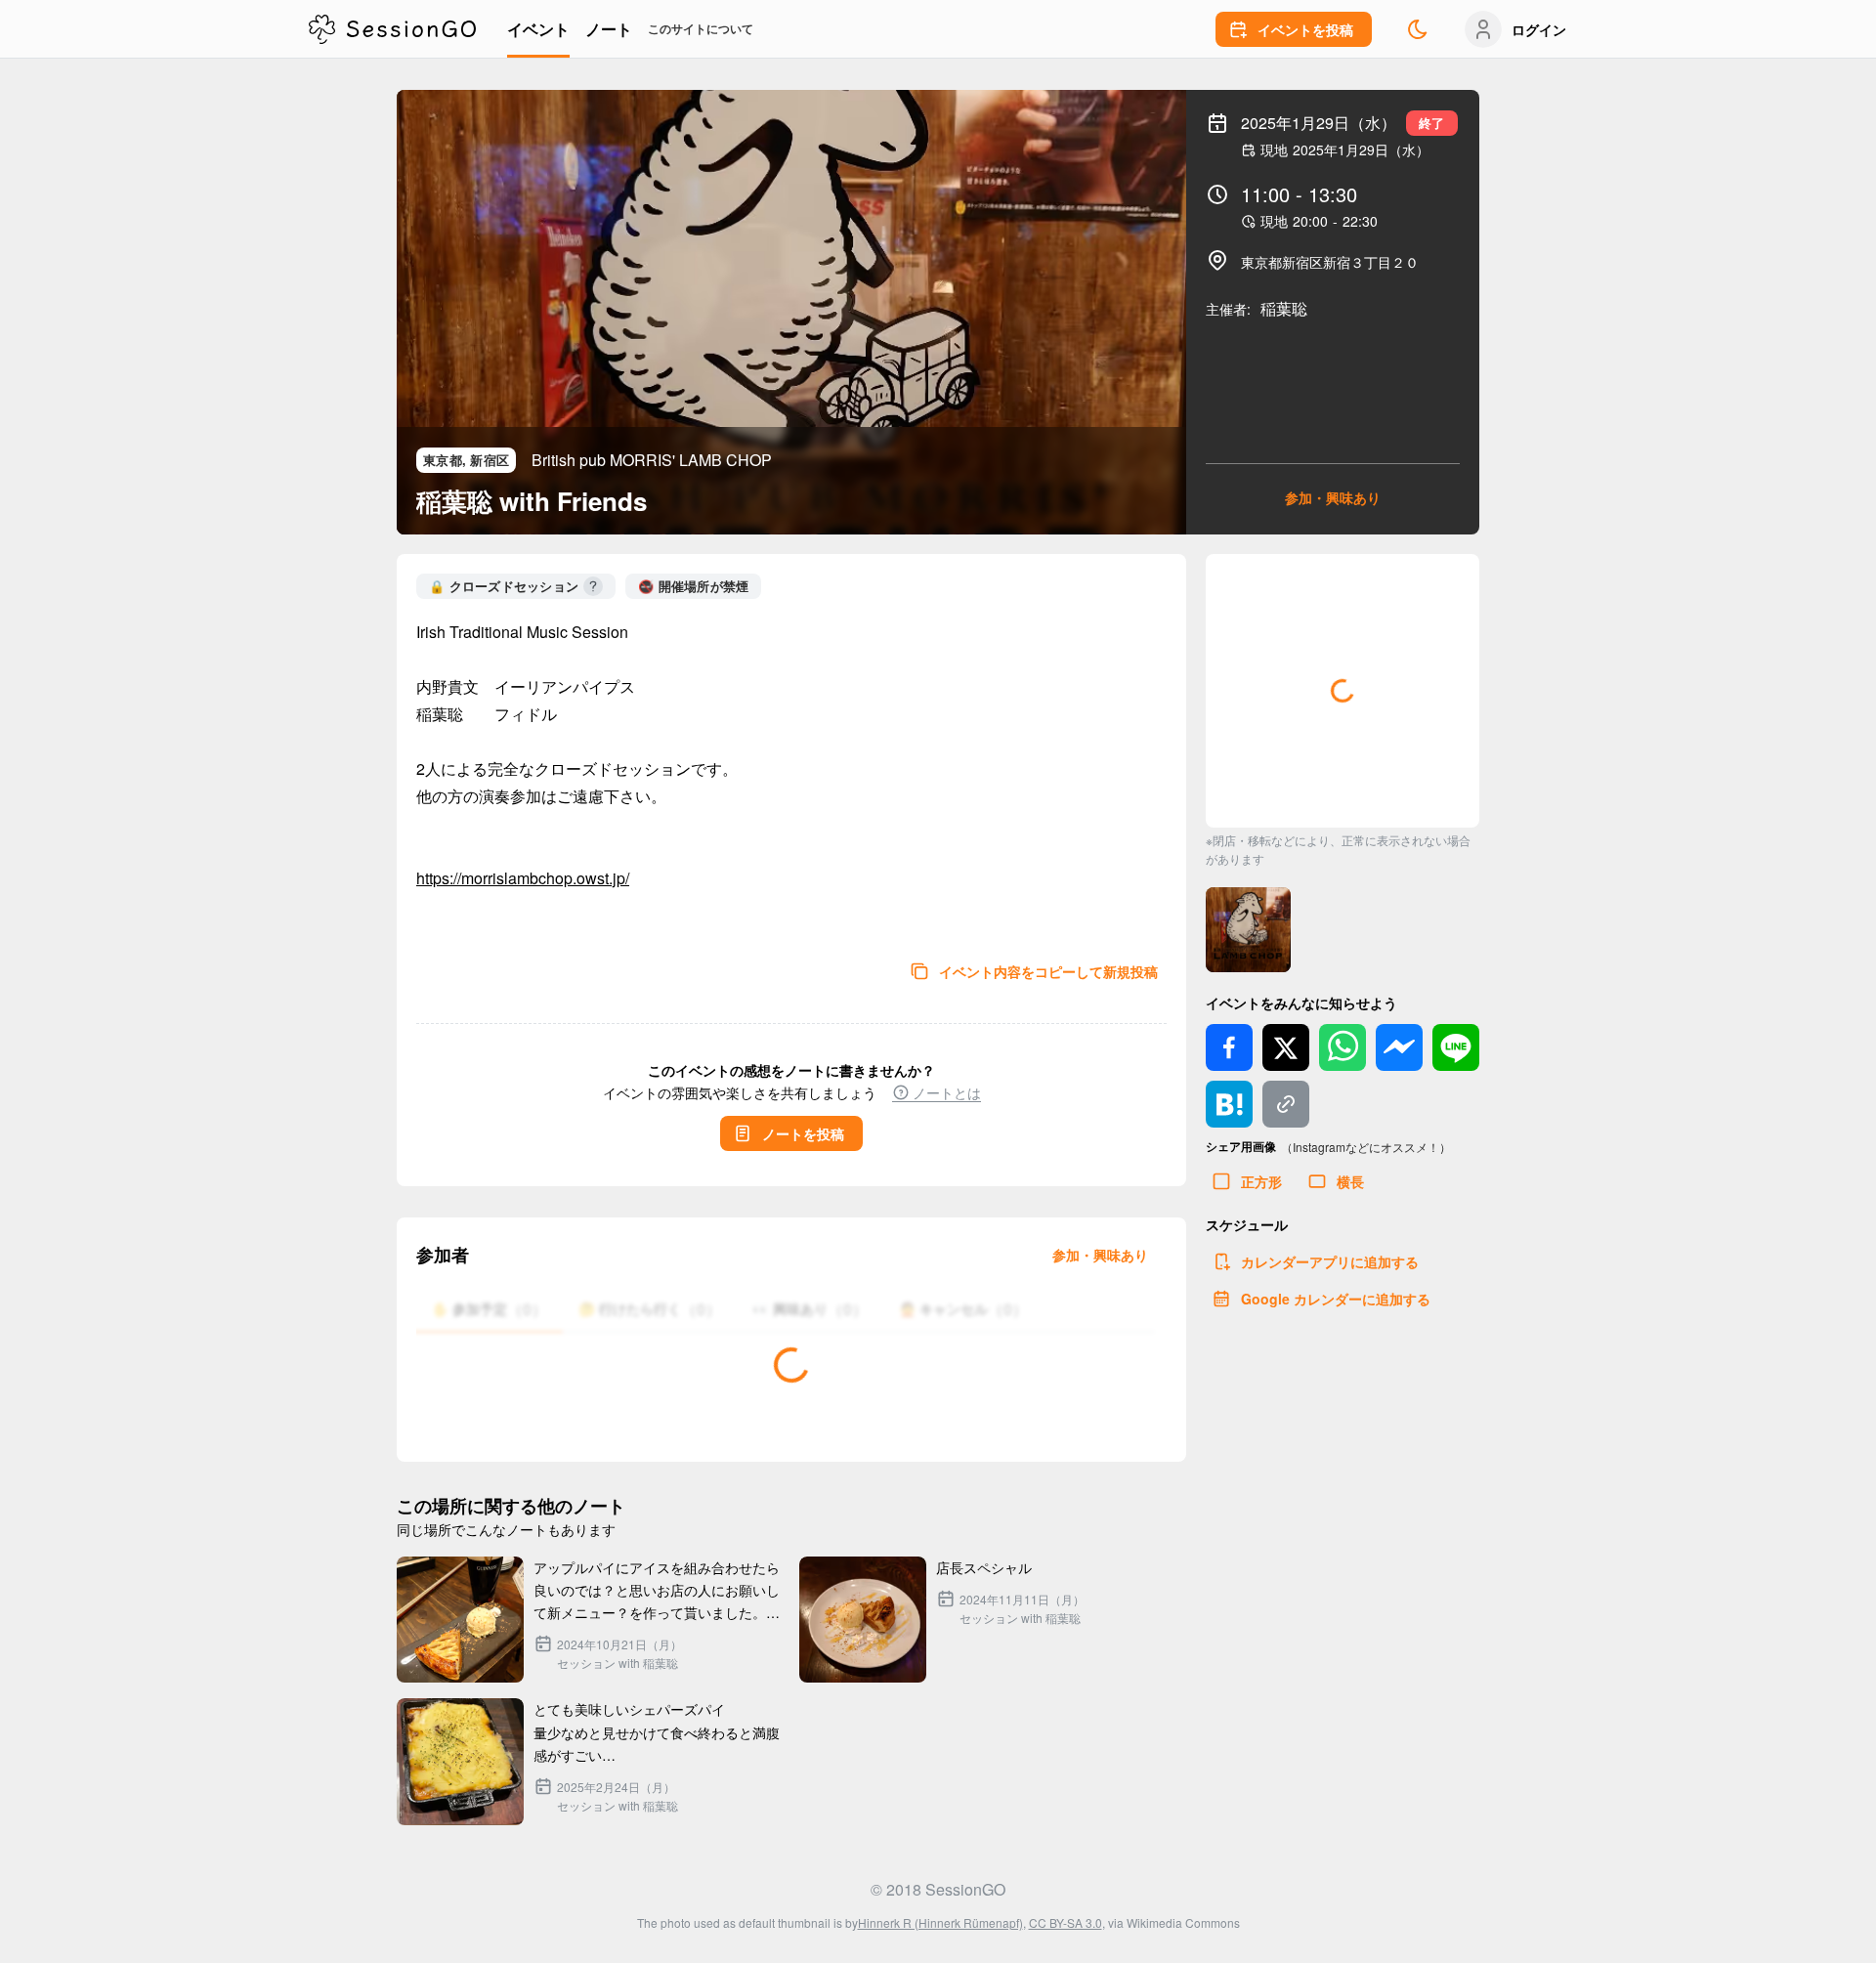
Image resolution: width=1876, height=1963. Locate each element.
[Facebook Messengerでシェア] (1399, 1047)
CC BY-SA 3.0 (1066, 1922)
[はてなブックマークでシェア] (1229, 1104)
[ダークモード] (1418, 29)
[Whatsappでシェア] (1343, 1047)
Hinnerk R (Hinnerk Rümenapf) (940, 1922)
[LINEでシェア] (1456, 1047)
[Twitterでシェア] (1286, 1047)
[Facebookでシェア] (1229, 1047)
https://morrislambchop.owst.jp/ (523, 878)
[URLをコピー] (1286, 1104)
